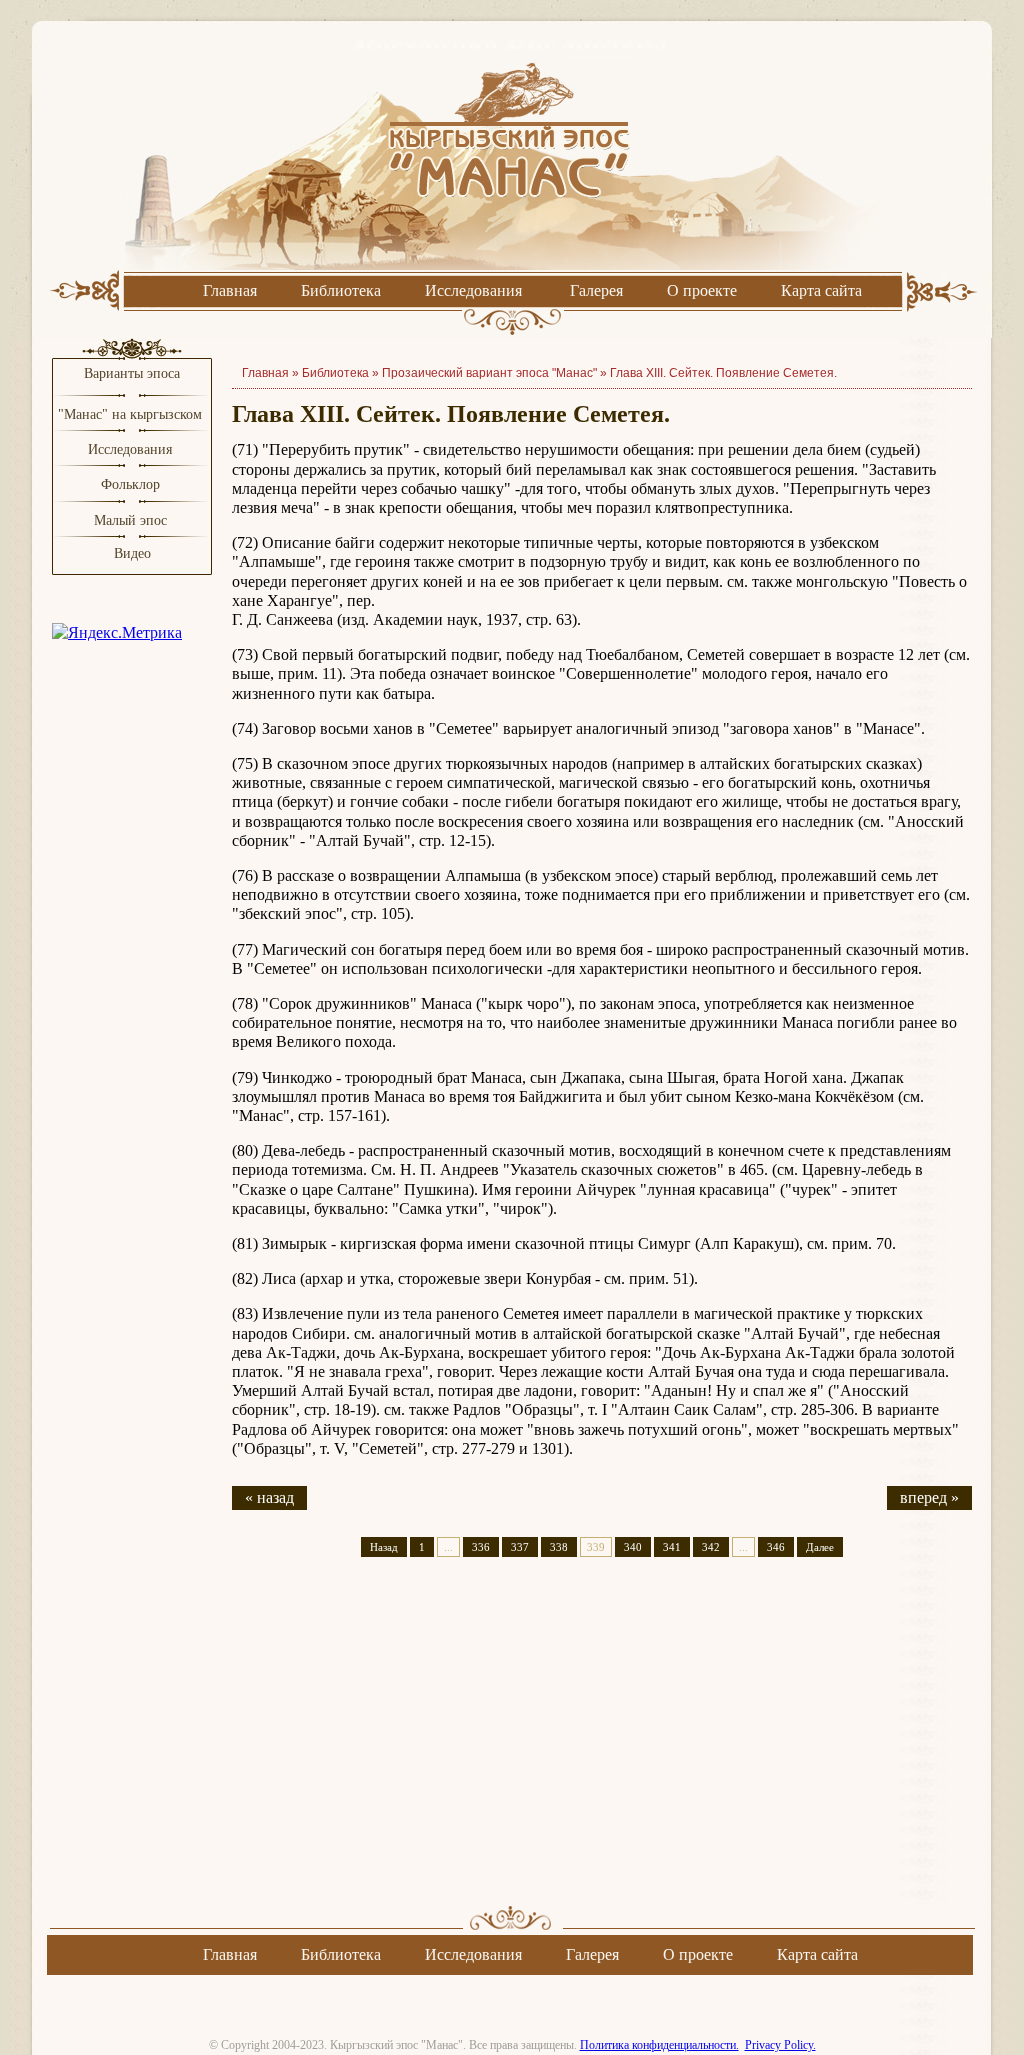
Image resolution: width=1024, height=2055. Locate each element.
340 (633, 1547)
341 (672, 1547)
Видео (132, 553)
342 (711, 1547)
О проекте (702, 290)
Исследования (473, 290)
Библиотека (341, 290)
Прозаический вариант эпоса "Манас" (489, 373)
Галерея (596, 290)
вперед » (929, 1497)
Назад (384, 1547)
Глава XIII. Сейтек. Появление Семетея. (723, 373)
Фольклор (130, 484)
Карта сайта (821, 290)
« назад (269, 1497)
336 (481, 1547)
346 (776, 1547)
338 (559, 1547)
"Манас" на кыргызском (132, 414)
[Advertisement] (602, 1749)
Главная (230, 290)
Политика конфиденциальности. (659, 2045)
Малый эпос (130, 520)
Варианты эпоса (132, 373)
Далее (820, 1547)
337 (520, 1547)
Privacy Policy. (780, 2045)
